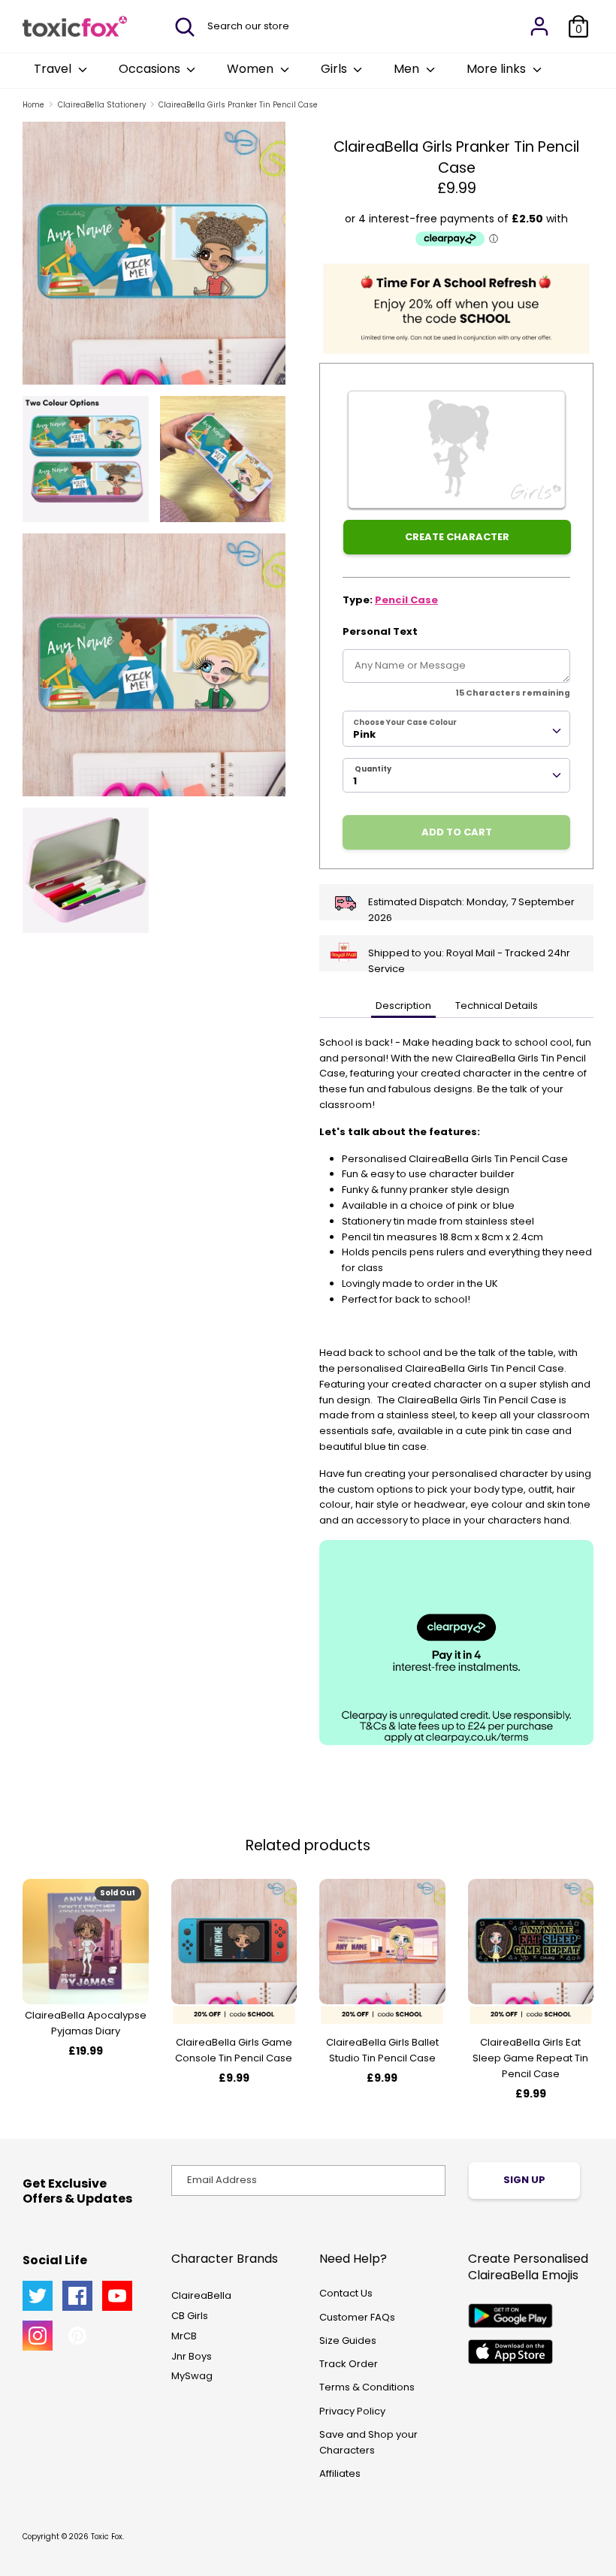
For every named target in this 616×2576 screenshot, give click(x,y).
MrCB (184, 2336)
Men (408, 69)
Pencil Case (406, 600)
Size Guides (348, 2340)
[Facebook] (77, 2296)
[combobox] (456, 729)
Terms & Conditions (367, 2387)
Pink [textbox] (364, 734)
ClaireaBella (201, 2295)
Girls (335, 69)
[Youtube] (117, 2296)
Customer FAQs (357, 2317)
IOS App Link (510, 2352)
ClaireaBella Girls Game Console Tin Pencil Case (234, 2050)
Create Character (457, 537)
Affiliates (340, 2473)
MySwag (192, 2376)
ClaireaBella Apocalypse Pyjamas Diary (86, 2023)
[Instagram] (38, 2336)
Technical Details (497, 1006)
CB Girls (190, 2316)
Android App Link (510, 2316)
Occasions (151, 69)
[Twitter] (38, 2296)
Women (252, 69)
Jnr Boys (192, 2356)
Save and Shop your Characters (368, 2442)
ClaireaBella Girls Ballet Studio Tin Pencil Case (382, 2050)
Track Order (349, 2364)
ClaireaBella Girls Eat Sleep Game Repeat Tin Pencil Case (530, 2058)
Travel (54, 69)
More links (498, 69)
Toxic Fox (107, 2537)
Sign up (524, 2180)
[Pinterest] (77, 2336)
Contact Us (346, 2293)
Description (403, 1006)
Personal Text (380, 631)
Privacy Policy (352, 2411)
